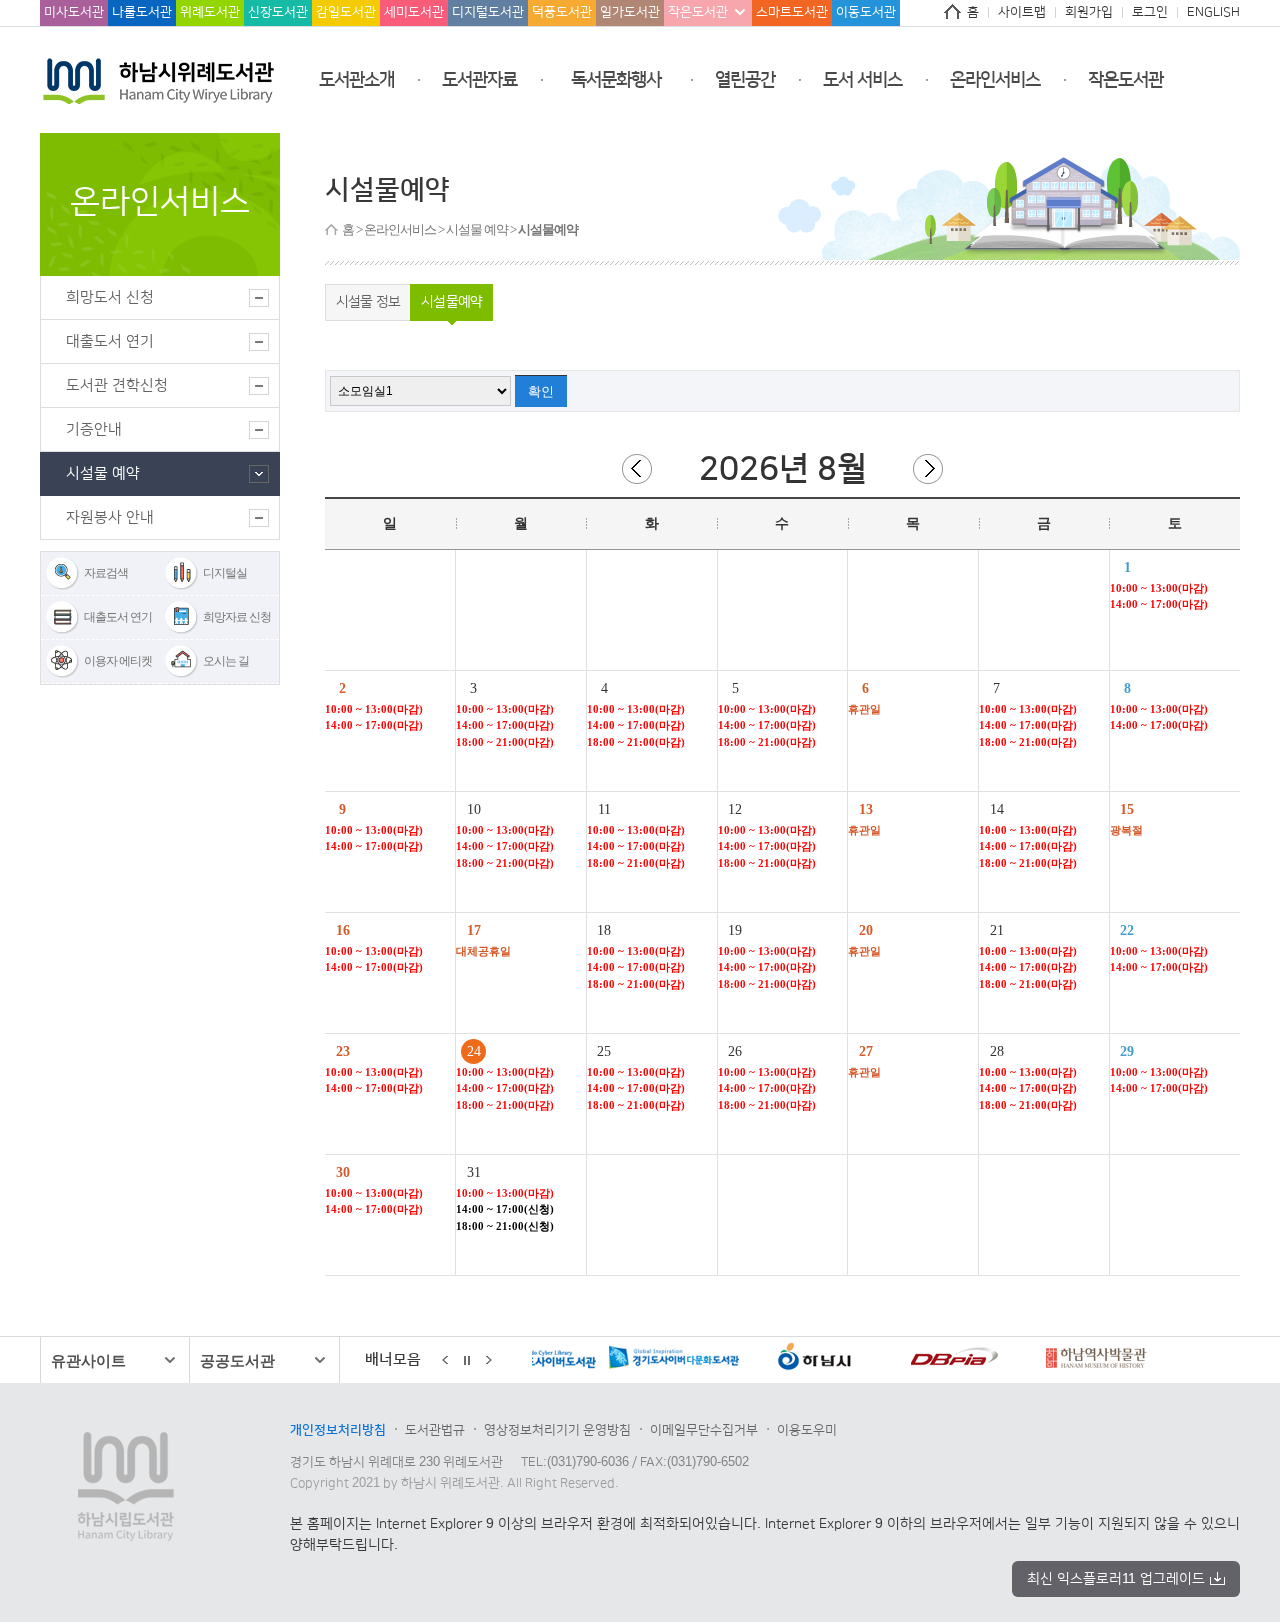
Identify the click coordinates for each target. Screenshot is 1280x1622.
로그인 (1150, 12)
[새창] (611, 1361)
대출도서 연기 (118, 617)
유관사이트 (88, 1360)
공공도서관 (237, 1360)
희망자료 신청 (237, 617)
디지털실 (225, 573)
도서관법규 (435, 1430)
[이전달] (637, 469)
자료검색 (106, 573)
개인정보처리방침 (338, 1430)
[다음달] (928, 469)
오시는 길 (226, 661)
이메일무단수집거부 (704, 1430)
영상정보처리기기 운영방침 (557, 1430)
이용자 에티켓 (118, 661)
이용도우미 (807, 1430)
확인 (541, 391)
